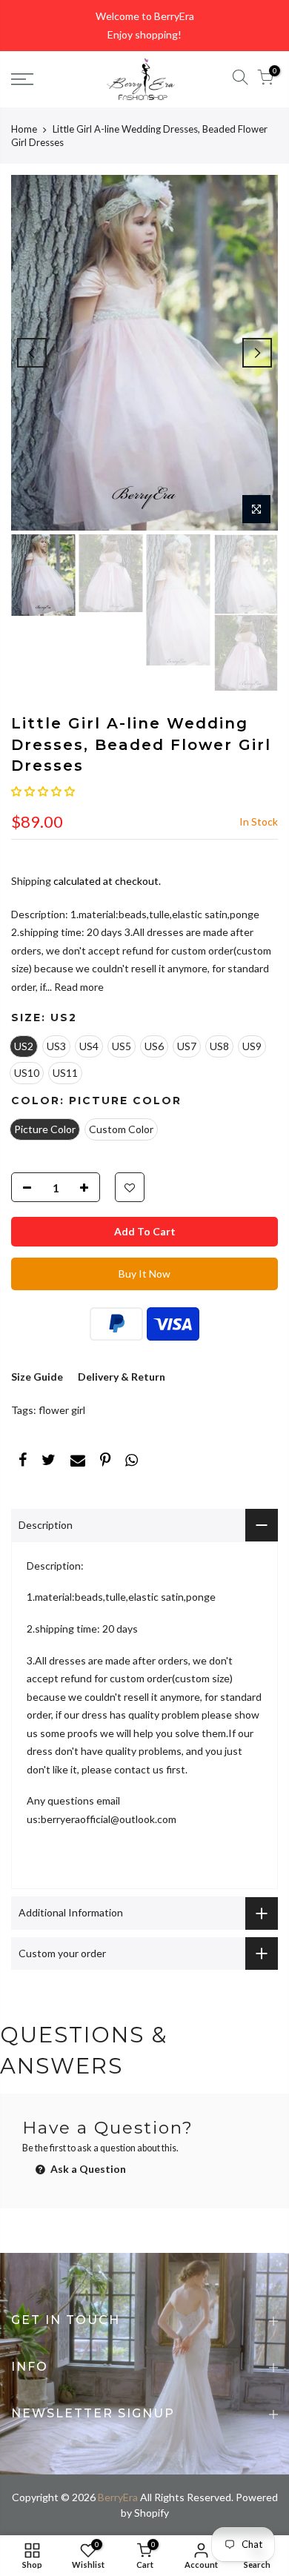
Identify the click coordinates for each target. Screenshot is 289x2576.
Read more (78, 987)
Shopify (152, 2513)
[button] (43, 791)
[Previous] (32, 353)
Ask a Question (87, 2169)
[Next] (257, 353)
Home (24, 129)
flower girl (62, 1410)
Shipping (31, 881)
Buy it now (144, 1274)
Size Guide (37, 1377)
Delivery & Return (122, 1377)
